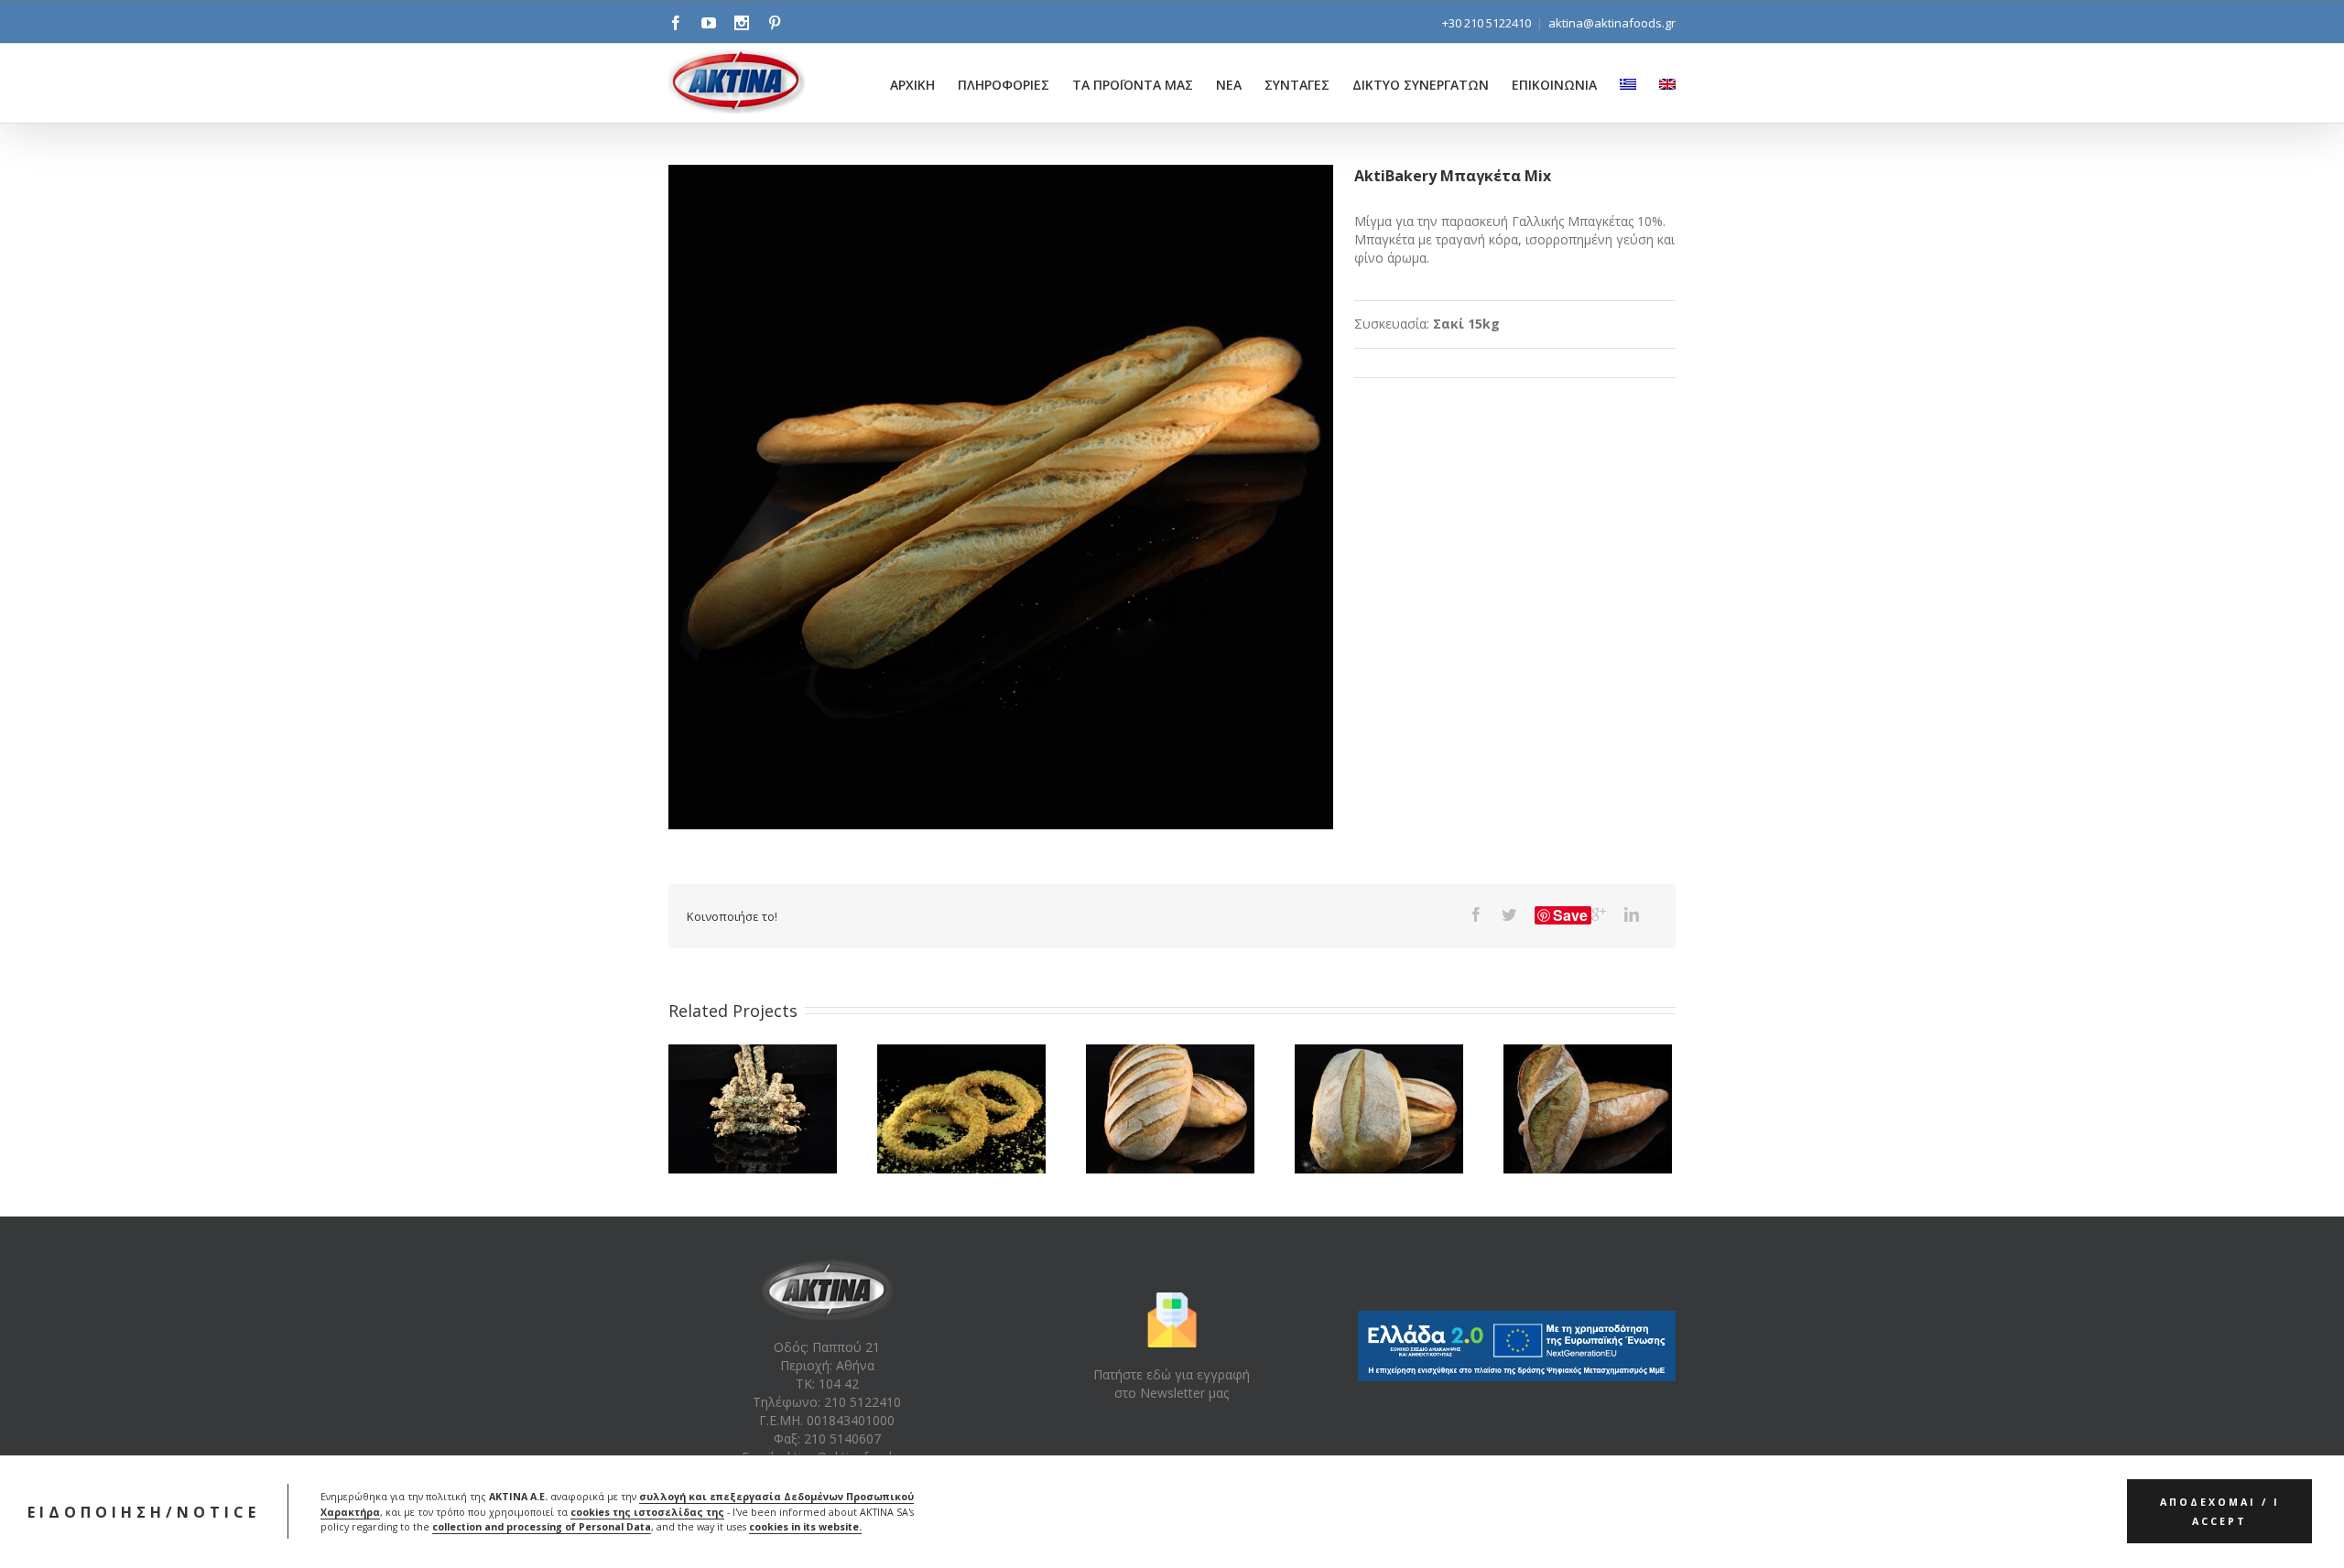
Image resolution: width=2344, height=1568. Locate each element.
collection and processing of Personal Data (542, 1527)
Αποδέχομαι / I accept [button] (2220, 1512)
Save (1570, 915)
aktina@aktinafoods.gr (1612, 23)
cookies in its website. (805, 1527)
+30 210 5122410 (1487, 23)
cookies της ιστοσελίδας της (647, 1512)
